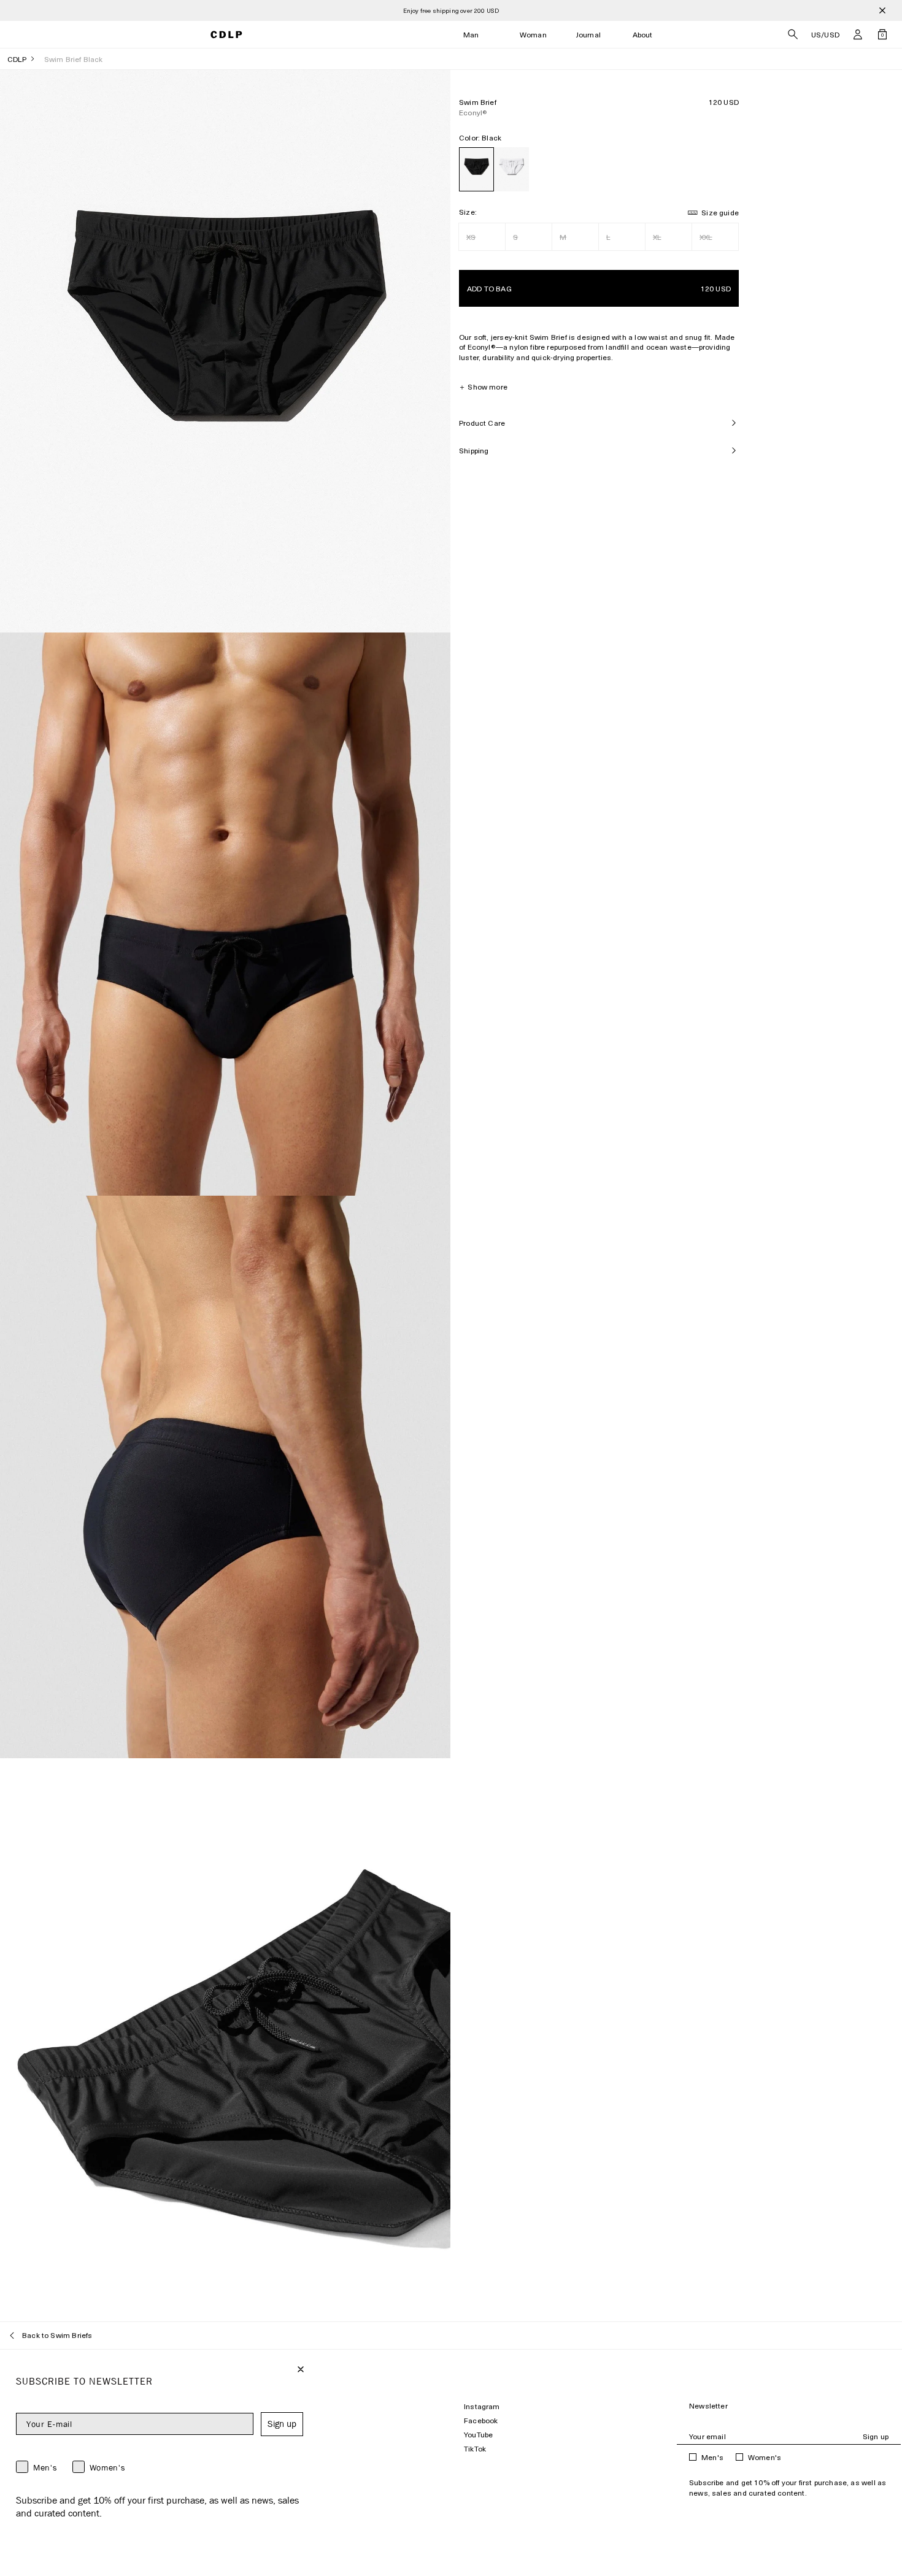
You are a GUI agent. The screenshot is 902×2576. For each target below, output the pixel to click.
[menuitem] (471, 35)
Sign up (876, 2436)
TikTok (475, 2449)
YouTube (478, 2435)
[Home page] (226, 35)
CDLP (17, 59)
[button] (858, 34)
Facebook (481, 2420)
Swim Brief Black (74, 59)
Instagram (482, 2406)
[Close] (882, 10)
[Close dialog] (301, 2369)
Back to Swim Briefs (57, 2335)
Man (471, 35)
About (643, 35)
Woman (533, 35)
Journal (588, 35)
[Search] (793, 34)
